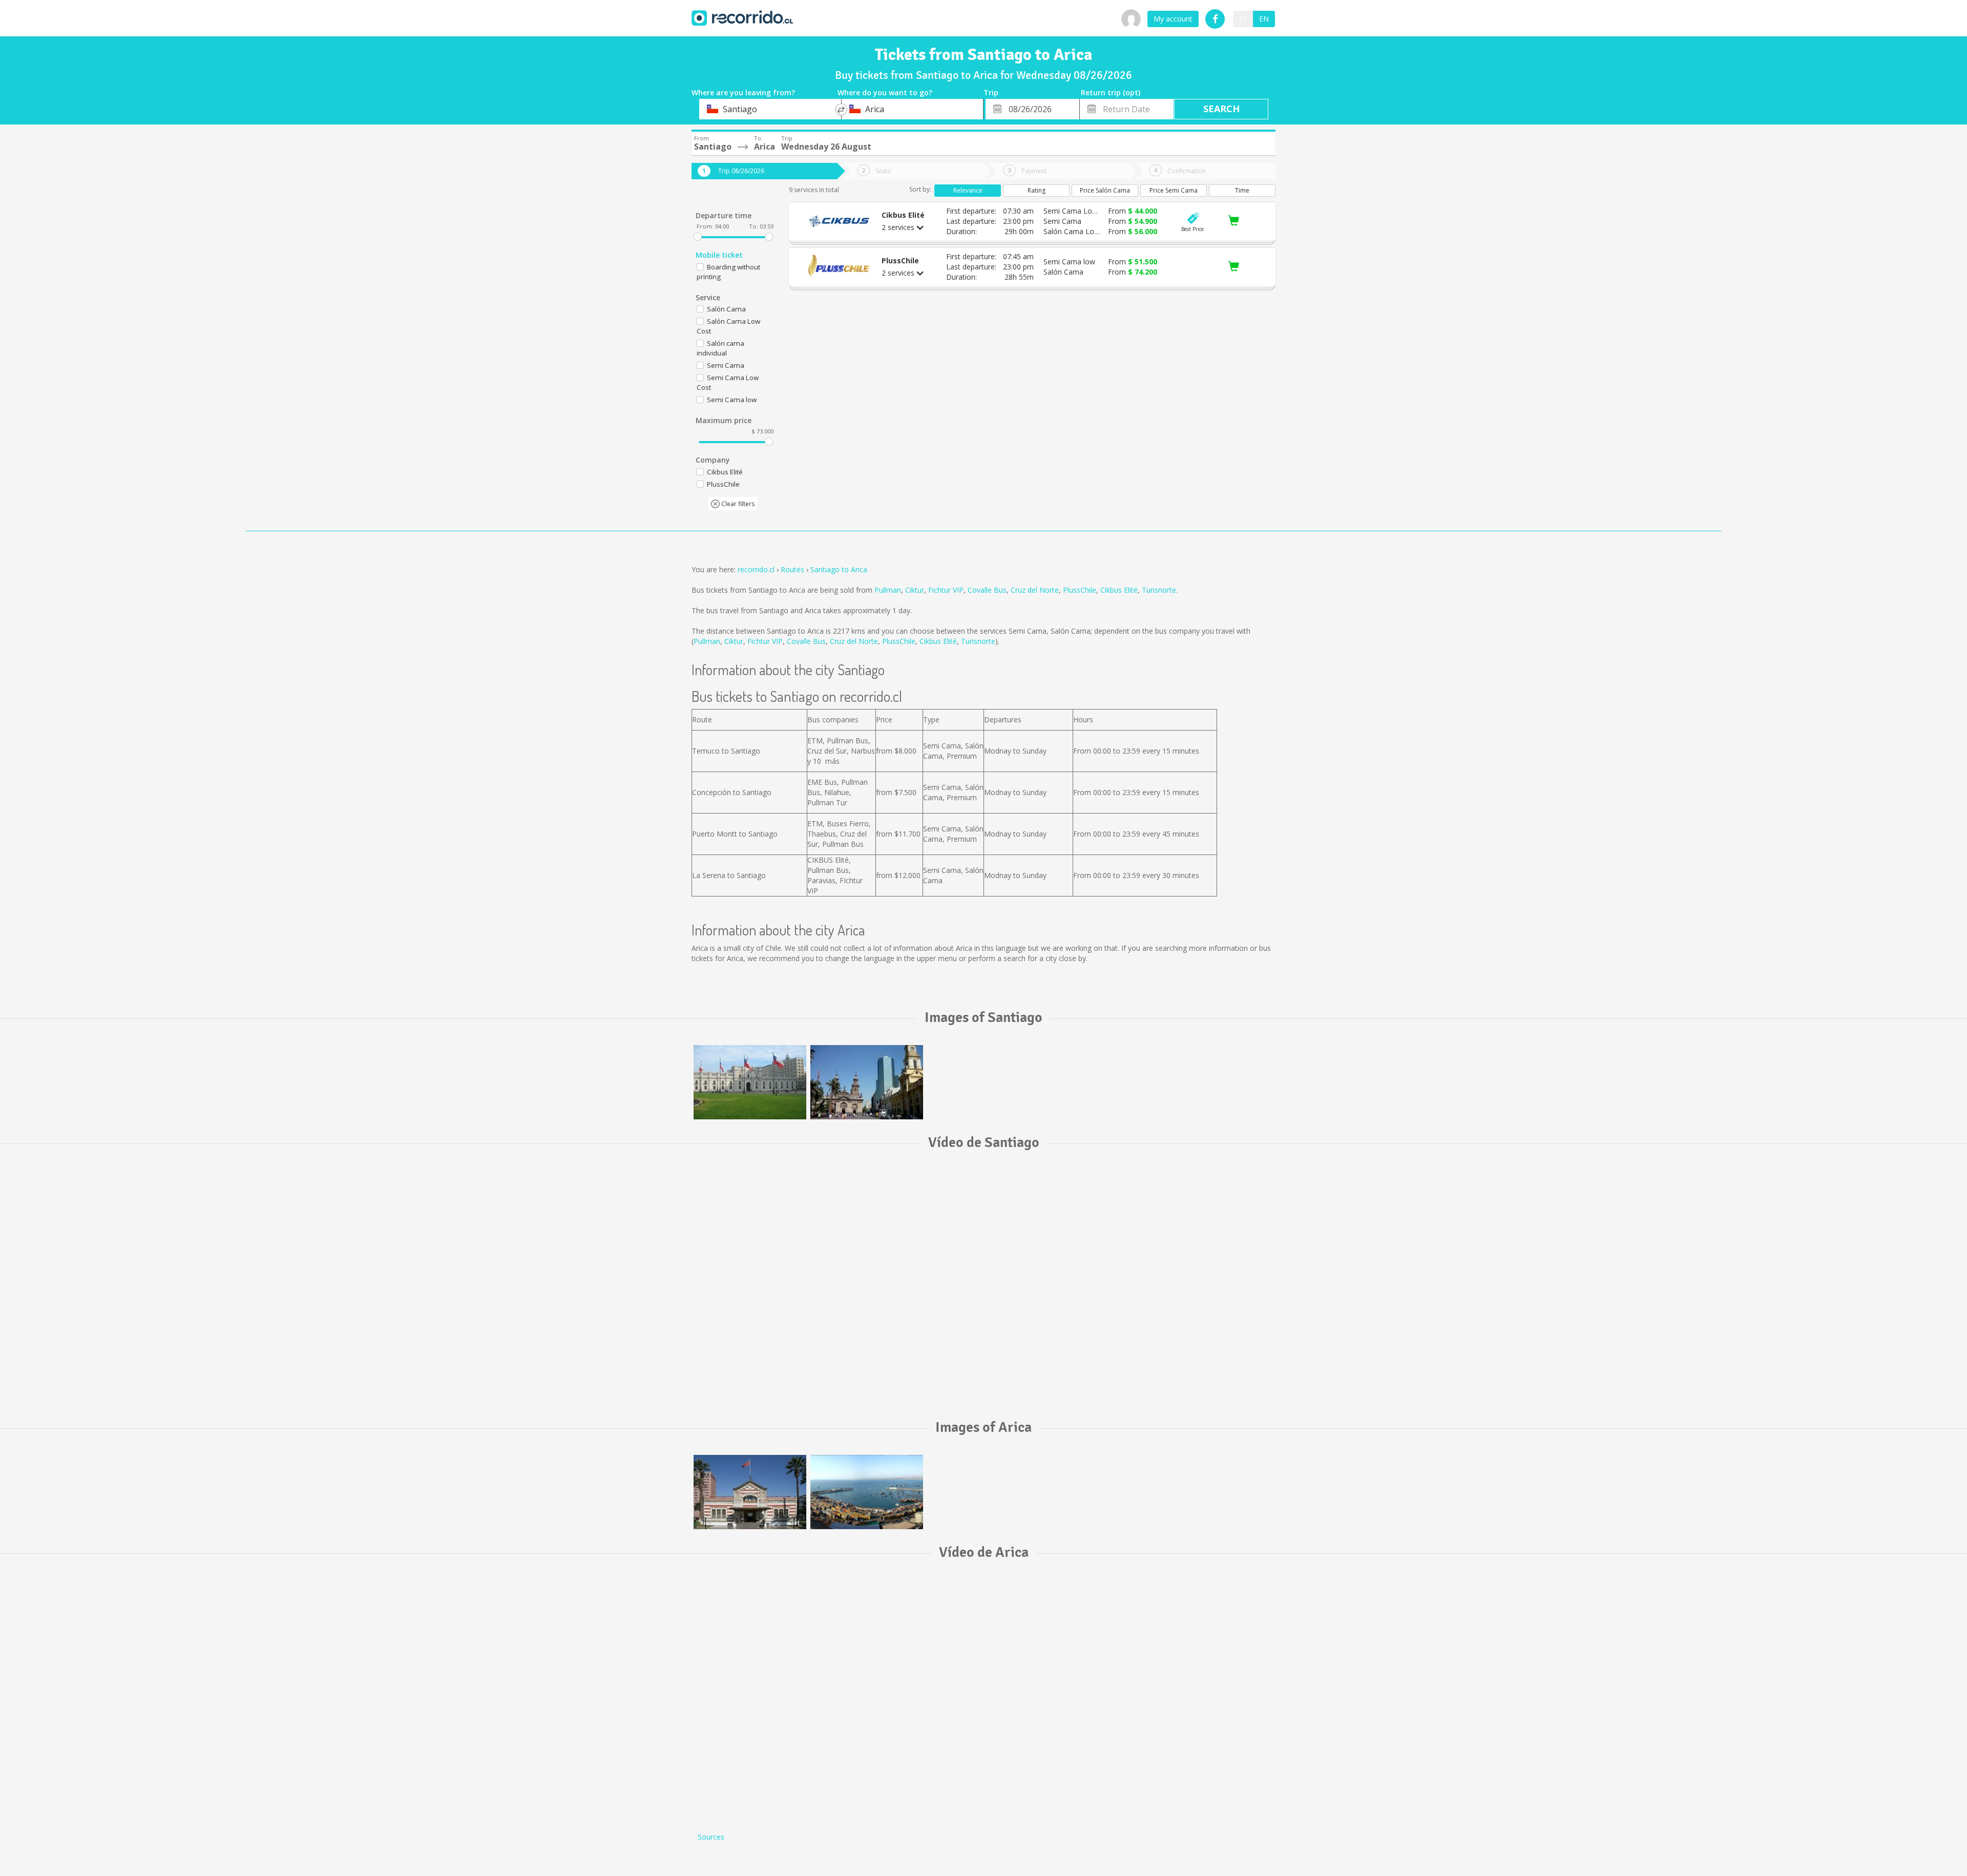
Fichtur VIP (946, 590)
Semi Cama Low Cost (728, 382)
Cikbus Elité (1119, 590)
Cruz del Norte (1035, 590)
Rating (1037, 190)
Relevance (968, 190)
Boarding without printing (728, 272)
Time (1242, 190)
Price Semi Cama (1174, 190)
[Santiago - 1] (750, 1082)
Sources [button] (711, 1837)
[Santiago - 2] (867, 1082)
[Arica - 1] (750, 1492)
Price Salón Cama (1105, 190)
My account (1173, 19)
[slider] (698, 237)
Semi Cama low (732, 400)
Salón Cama (726, 309)
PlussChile (1080, 590)
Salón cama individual (720, 348)
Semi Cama (726, 365)
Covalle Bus (987, 590)
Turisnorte (1159, 590)
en (1264, 19)
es (1243, 19)
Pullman (888, 590)
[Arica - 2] (867, 1492)
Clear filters (737, 504)
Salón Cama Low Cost (728, 326)
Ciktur (915, 590)
